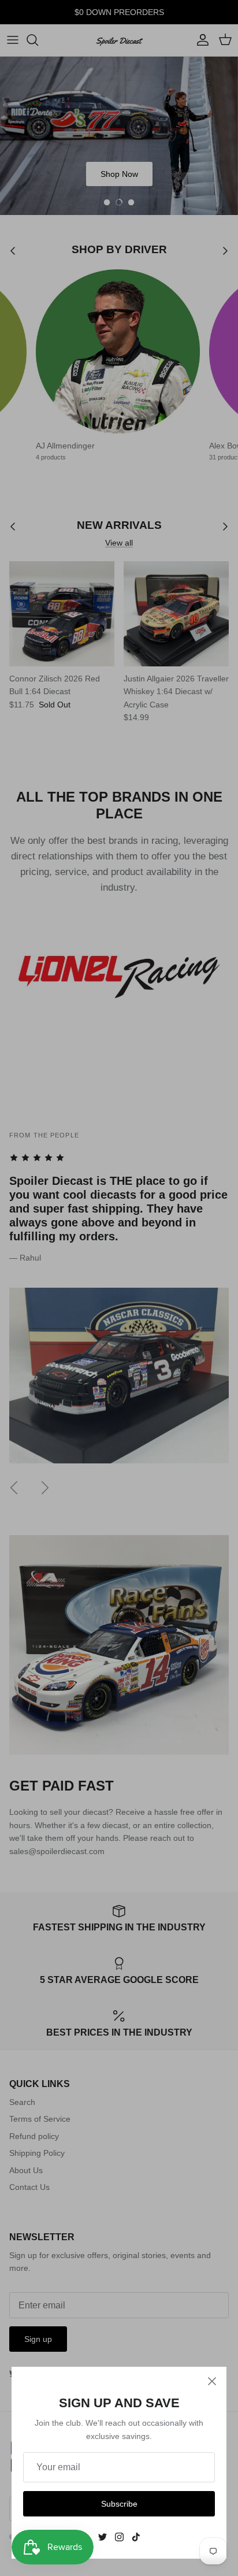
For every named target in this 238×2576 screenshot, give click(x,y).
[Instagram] (119, 2537)
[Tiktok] (136, 2537)
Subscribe (119, 2504)
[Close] (212, 2381)
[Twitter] (103, 2537)
